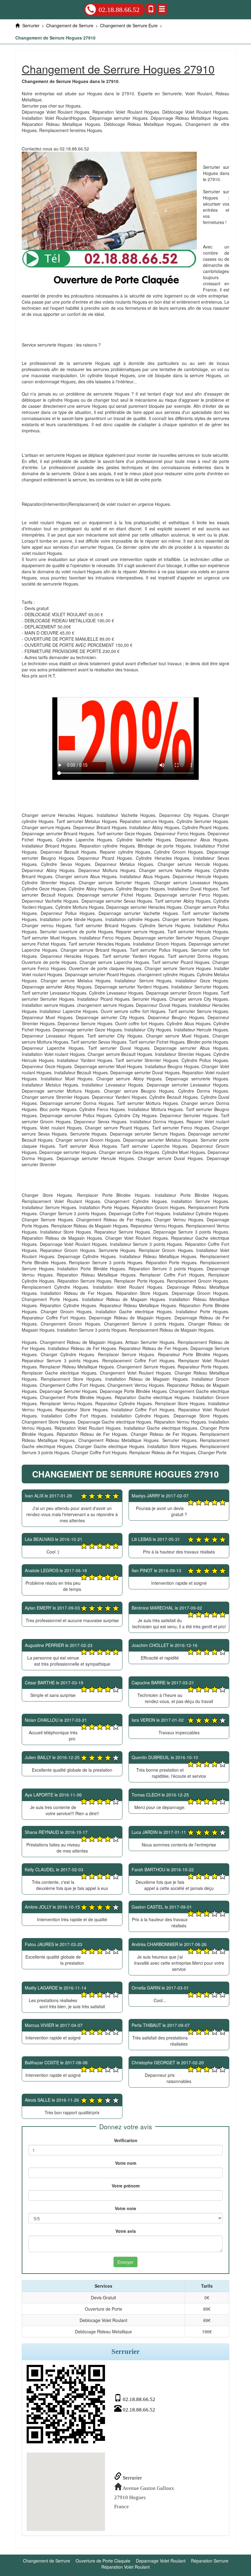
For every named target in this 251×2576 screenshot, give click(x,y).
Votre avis (126, 2231)
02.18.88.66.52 (119, 10)
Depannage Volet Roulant (161, 2561)
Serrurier (132, 2478)
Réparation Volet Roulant (125, 2567)
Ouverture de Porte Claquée (103, 2561)
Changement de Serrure (47, 2561)
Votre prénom (126, 2186)
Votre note (125, 2208)
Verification (126, 2140)
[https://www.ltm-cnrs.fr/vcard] (66, 2404)
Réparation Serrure (210, 2561)
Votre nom (126, 2163)
